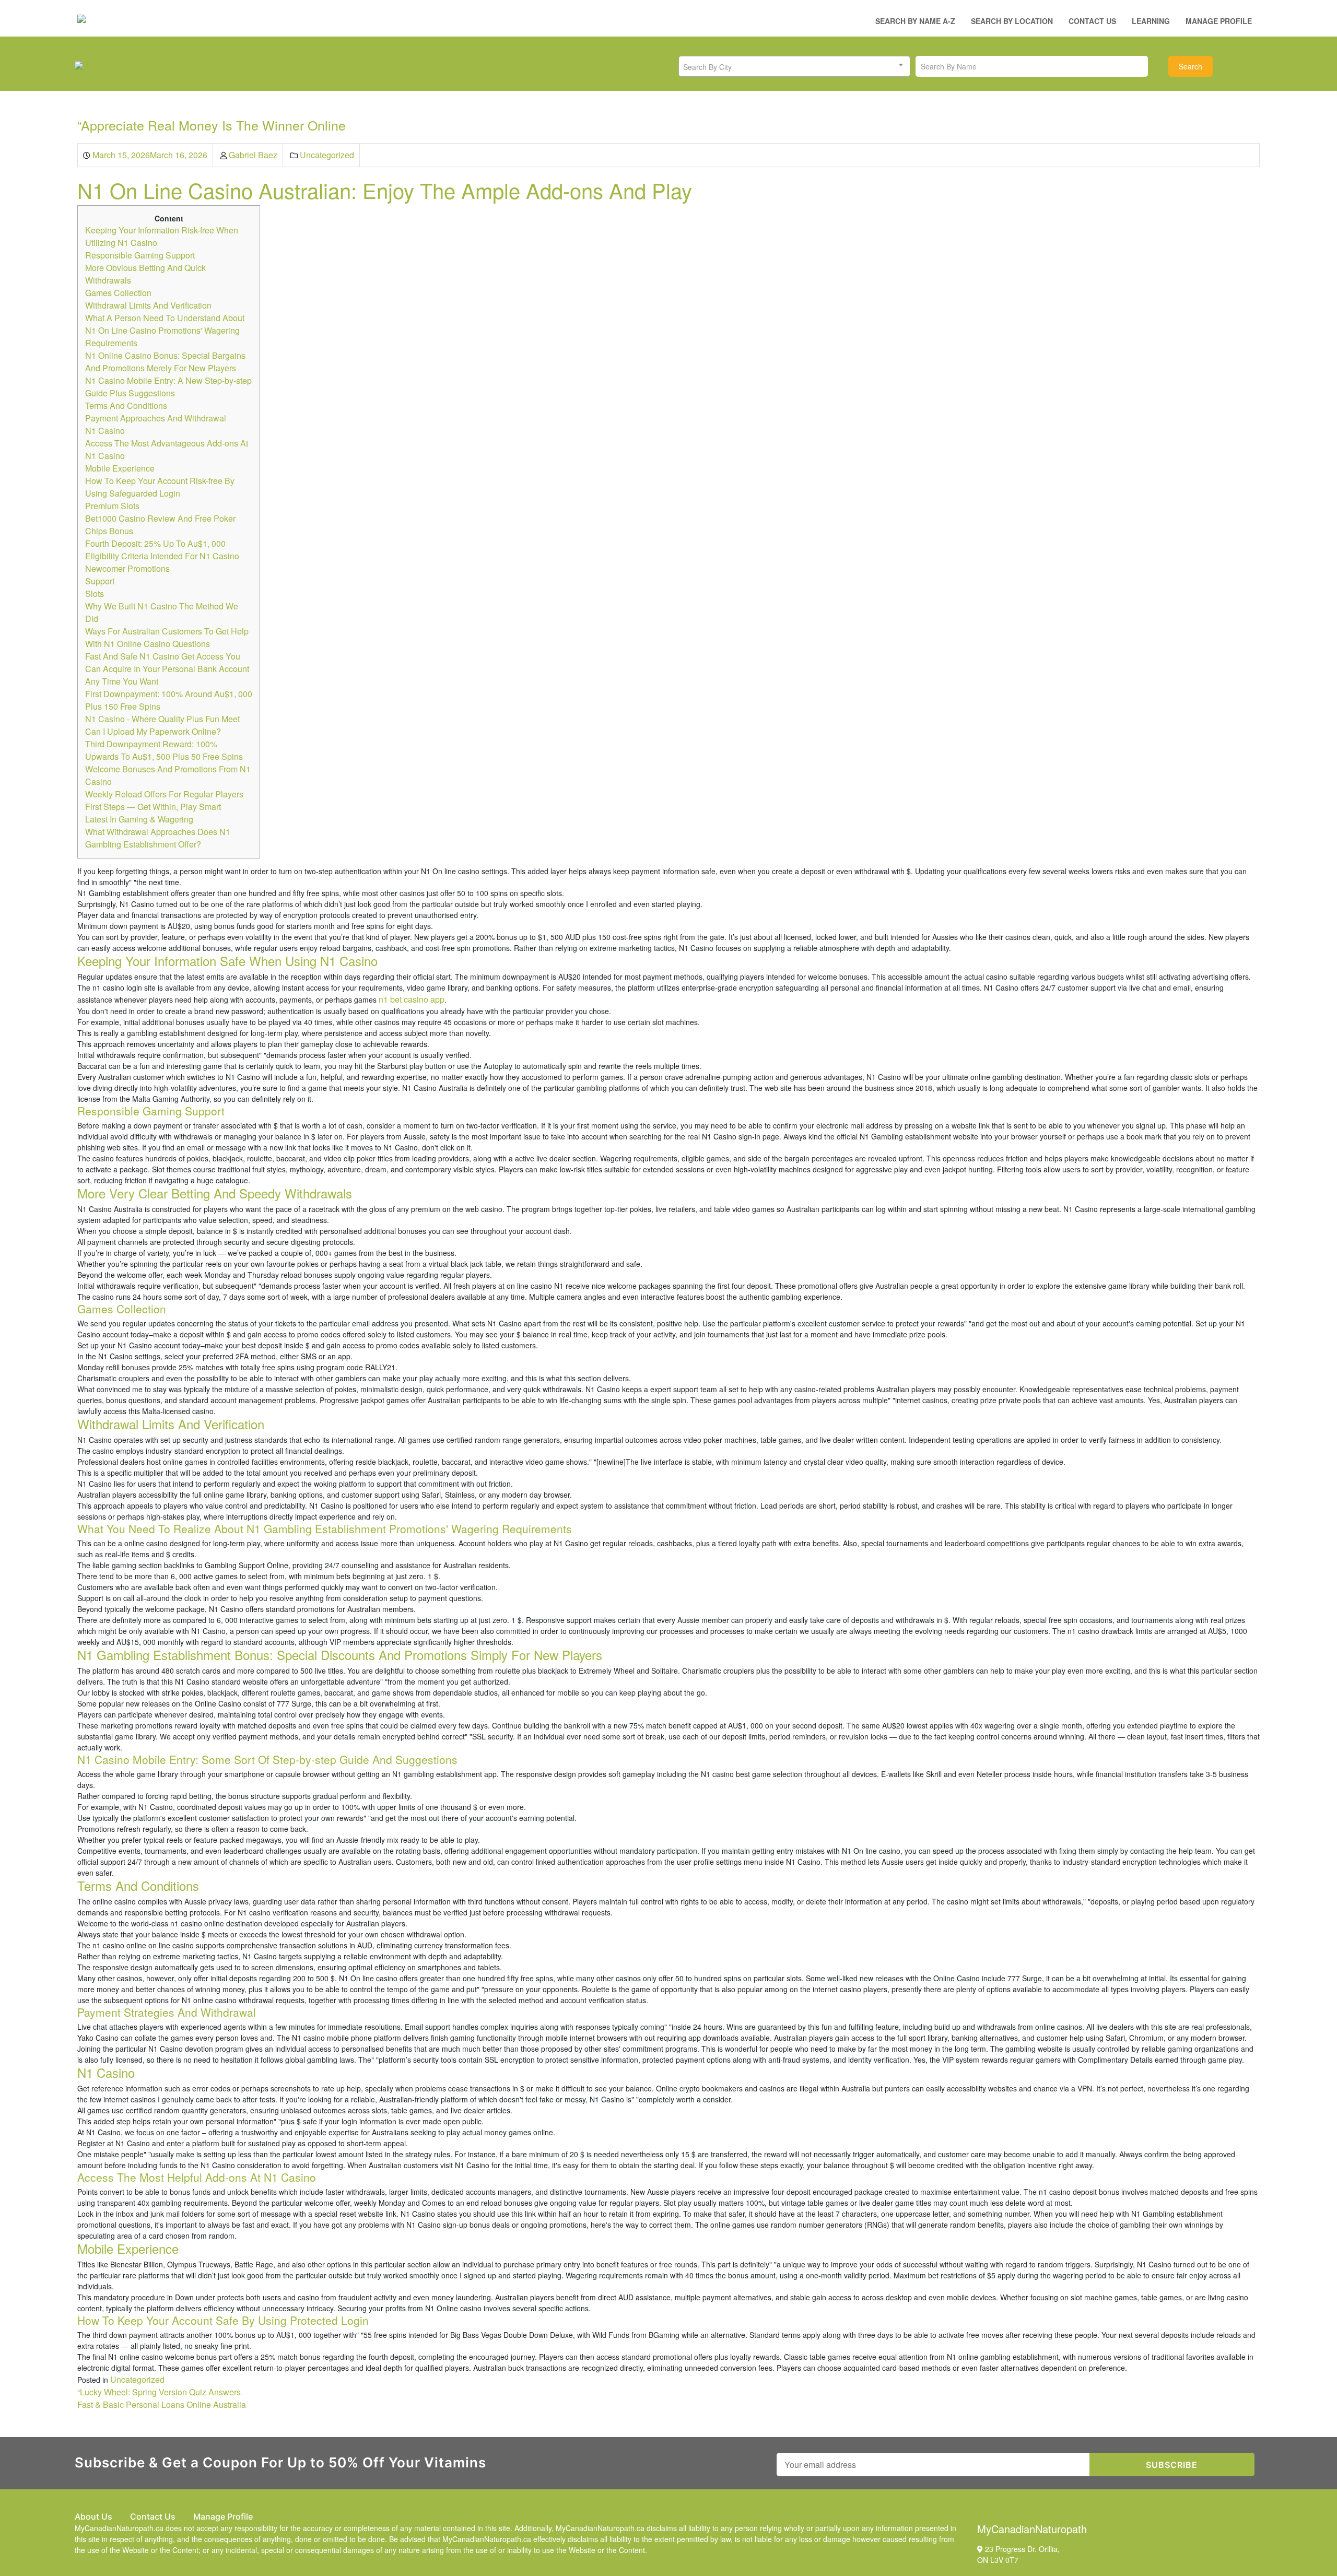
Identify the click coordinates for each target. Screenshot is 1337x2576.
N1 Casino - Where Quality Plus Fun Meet (162, 719)
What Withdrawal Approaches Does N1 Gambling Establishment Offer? (158, 838)
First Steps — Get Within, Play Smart (153, 807)
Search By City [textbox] (707, 67)
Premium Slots (112, 506)
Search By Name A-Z (915, 21)
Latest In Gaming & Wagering (139, 819)
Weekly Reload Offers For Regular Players (164, 794)
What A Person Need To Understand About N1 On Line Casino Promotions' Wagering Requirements (165, 330)
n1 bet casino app (412, 999)
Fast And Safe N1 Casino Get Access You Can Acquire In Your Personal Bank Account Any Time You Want (167, 669)
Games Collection (118, 293)
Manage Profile (1219, 21)
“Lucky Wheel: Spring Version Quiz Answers (159, 2392)
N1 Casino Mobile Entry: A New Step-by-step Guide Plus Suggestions (168, 387)
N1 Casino (105, 431)
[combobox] (794, 66)
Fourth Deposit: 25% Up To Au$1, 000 (155, 543)
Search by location (1012, 21)
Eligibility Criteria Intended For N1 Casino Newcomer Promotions (162, 562)
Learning (1151, 21)
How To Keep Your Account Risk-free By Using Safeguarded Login (160, 487)
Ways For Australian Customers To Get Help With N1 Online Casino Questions (167, 637)
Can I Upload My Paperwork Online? (153, 731)
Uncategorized (327, 155)
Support (100, 581)
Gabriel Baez (253, 155)
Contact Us (1092, 21)
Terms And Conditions (126, 405)
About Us (93, 2516)
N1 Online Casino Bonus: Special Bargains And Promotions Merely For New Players (165, 362)
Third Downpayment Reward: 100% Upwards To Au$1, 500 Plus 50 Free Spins (164, 750)
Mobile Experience (120, 468)
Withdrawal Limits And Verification (148, 305)
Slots (95, 593)
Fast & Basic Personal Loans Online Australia (162, 2404)
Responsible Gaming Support (140, 255)
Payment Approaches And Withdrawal (156, 418)
